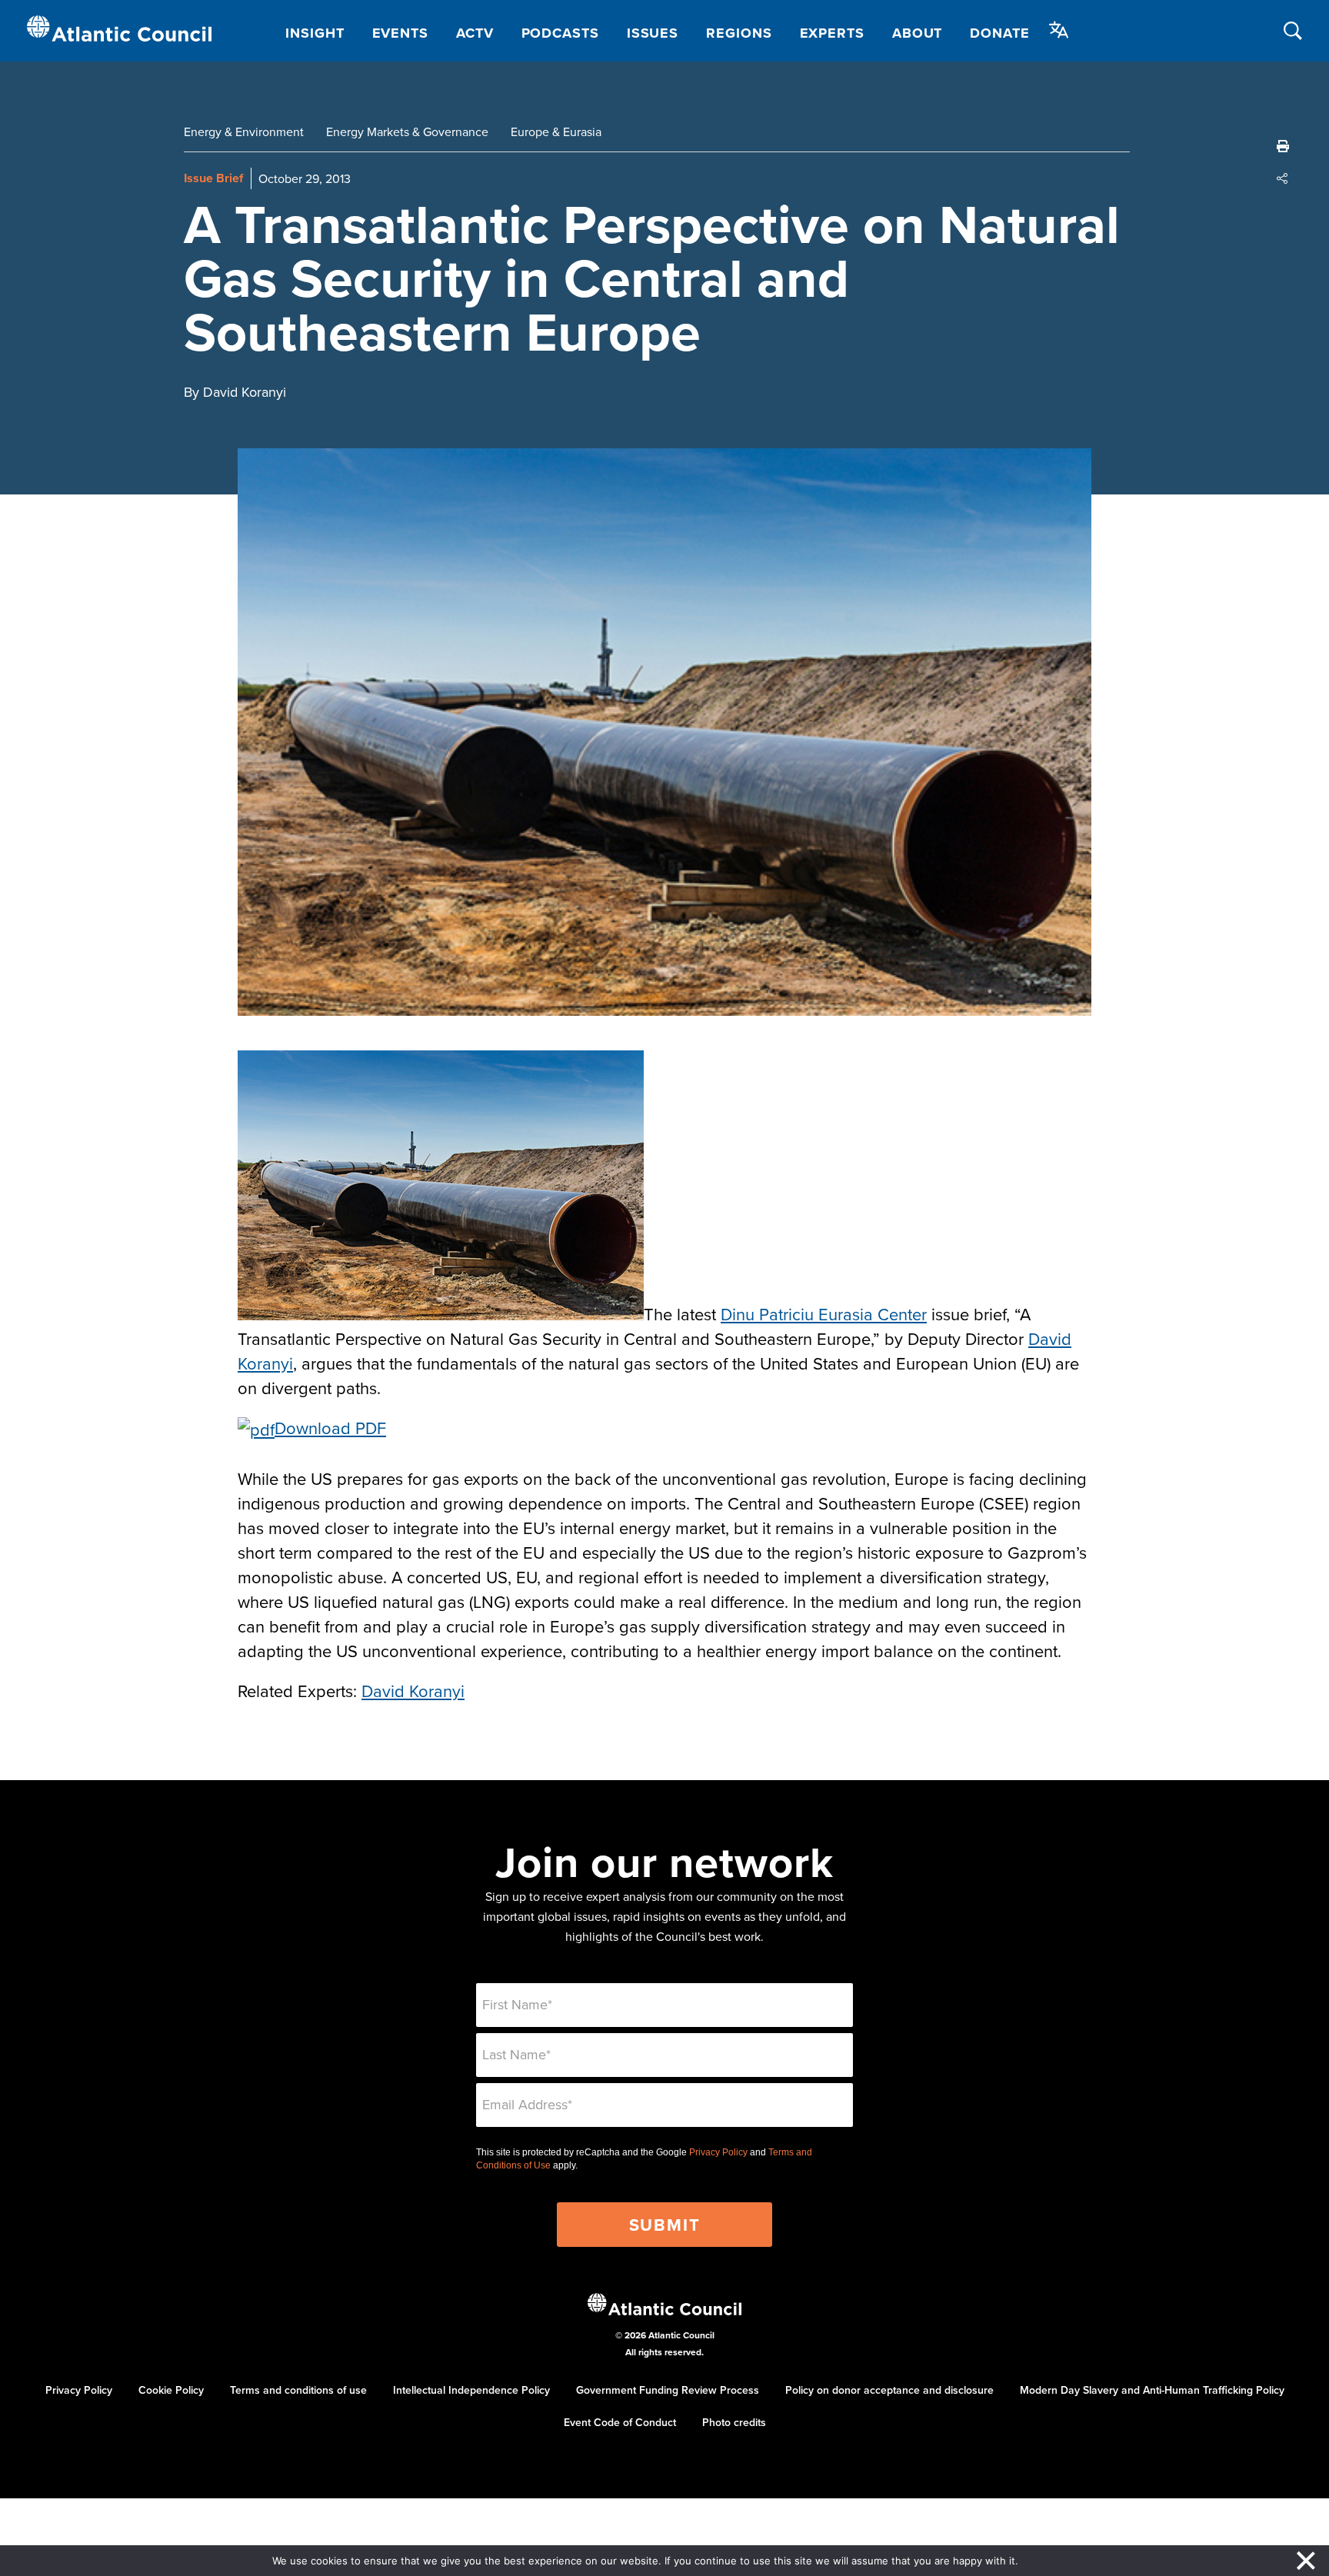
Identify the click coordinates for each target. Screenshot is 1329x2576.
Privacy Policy (718, 2152)
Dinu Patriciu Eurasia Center (824, 1314)
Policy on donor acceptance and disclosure (889, 2390)
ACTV (475, 33)
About (918, 33)
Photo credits (734, 2422)
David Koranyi (413, 1691)
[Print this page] (1283, 146)
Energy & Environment (244, 131)
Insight (315, 33)
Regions (739, 33)
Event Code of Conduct (620, 2422)
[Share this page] (1283, 178)
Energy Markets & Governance (407, 131)
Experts (832, 33)
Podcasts (560, 33)
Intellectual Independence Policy (471, 2390)
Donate (999, 33)
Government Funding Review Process (668, 2390)
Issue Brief (213, 178)
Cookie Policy (171, 2390)
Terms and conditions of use (298, 2390)
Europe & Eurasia (556, 131)
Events (400, 33)
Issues (653, 33)
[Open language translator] (1059, 30)
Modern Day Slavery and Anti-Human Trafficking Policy (1152, 2390)
